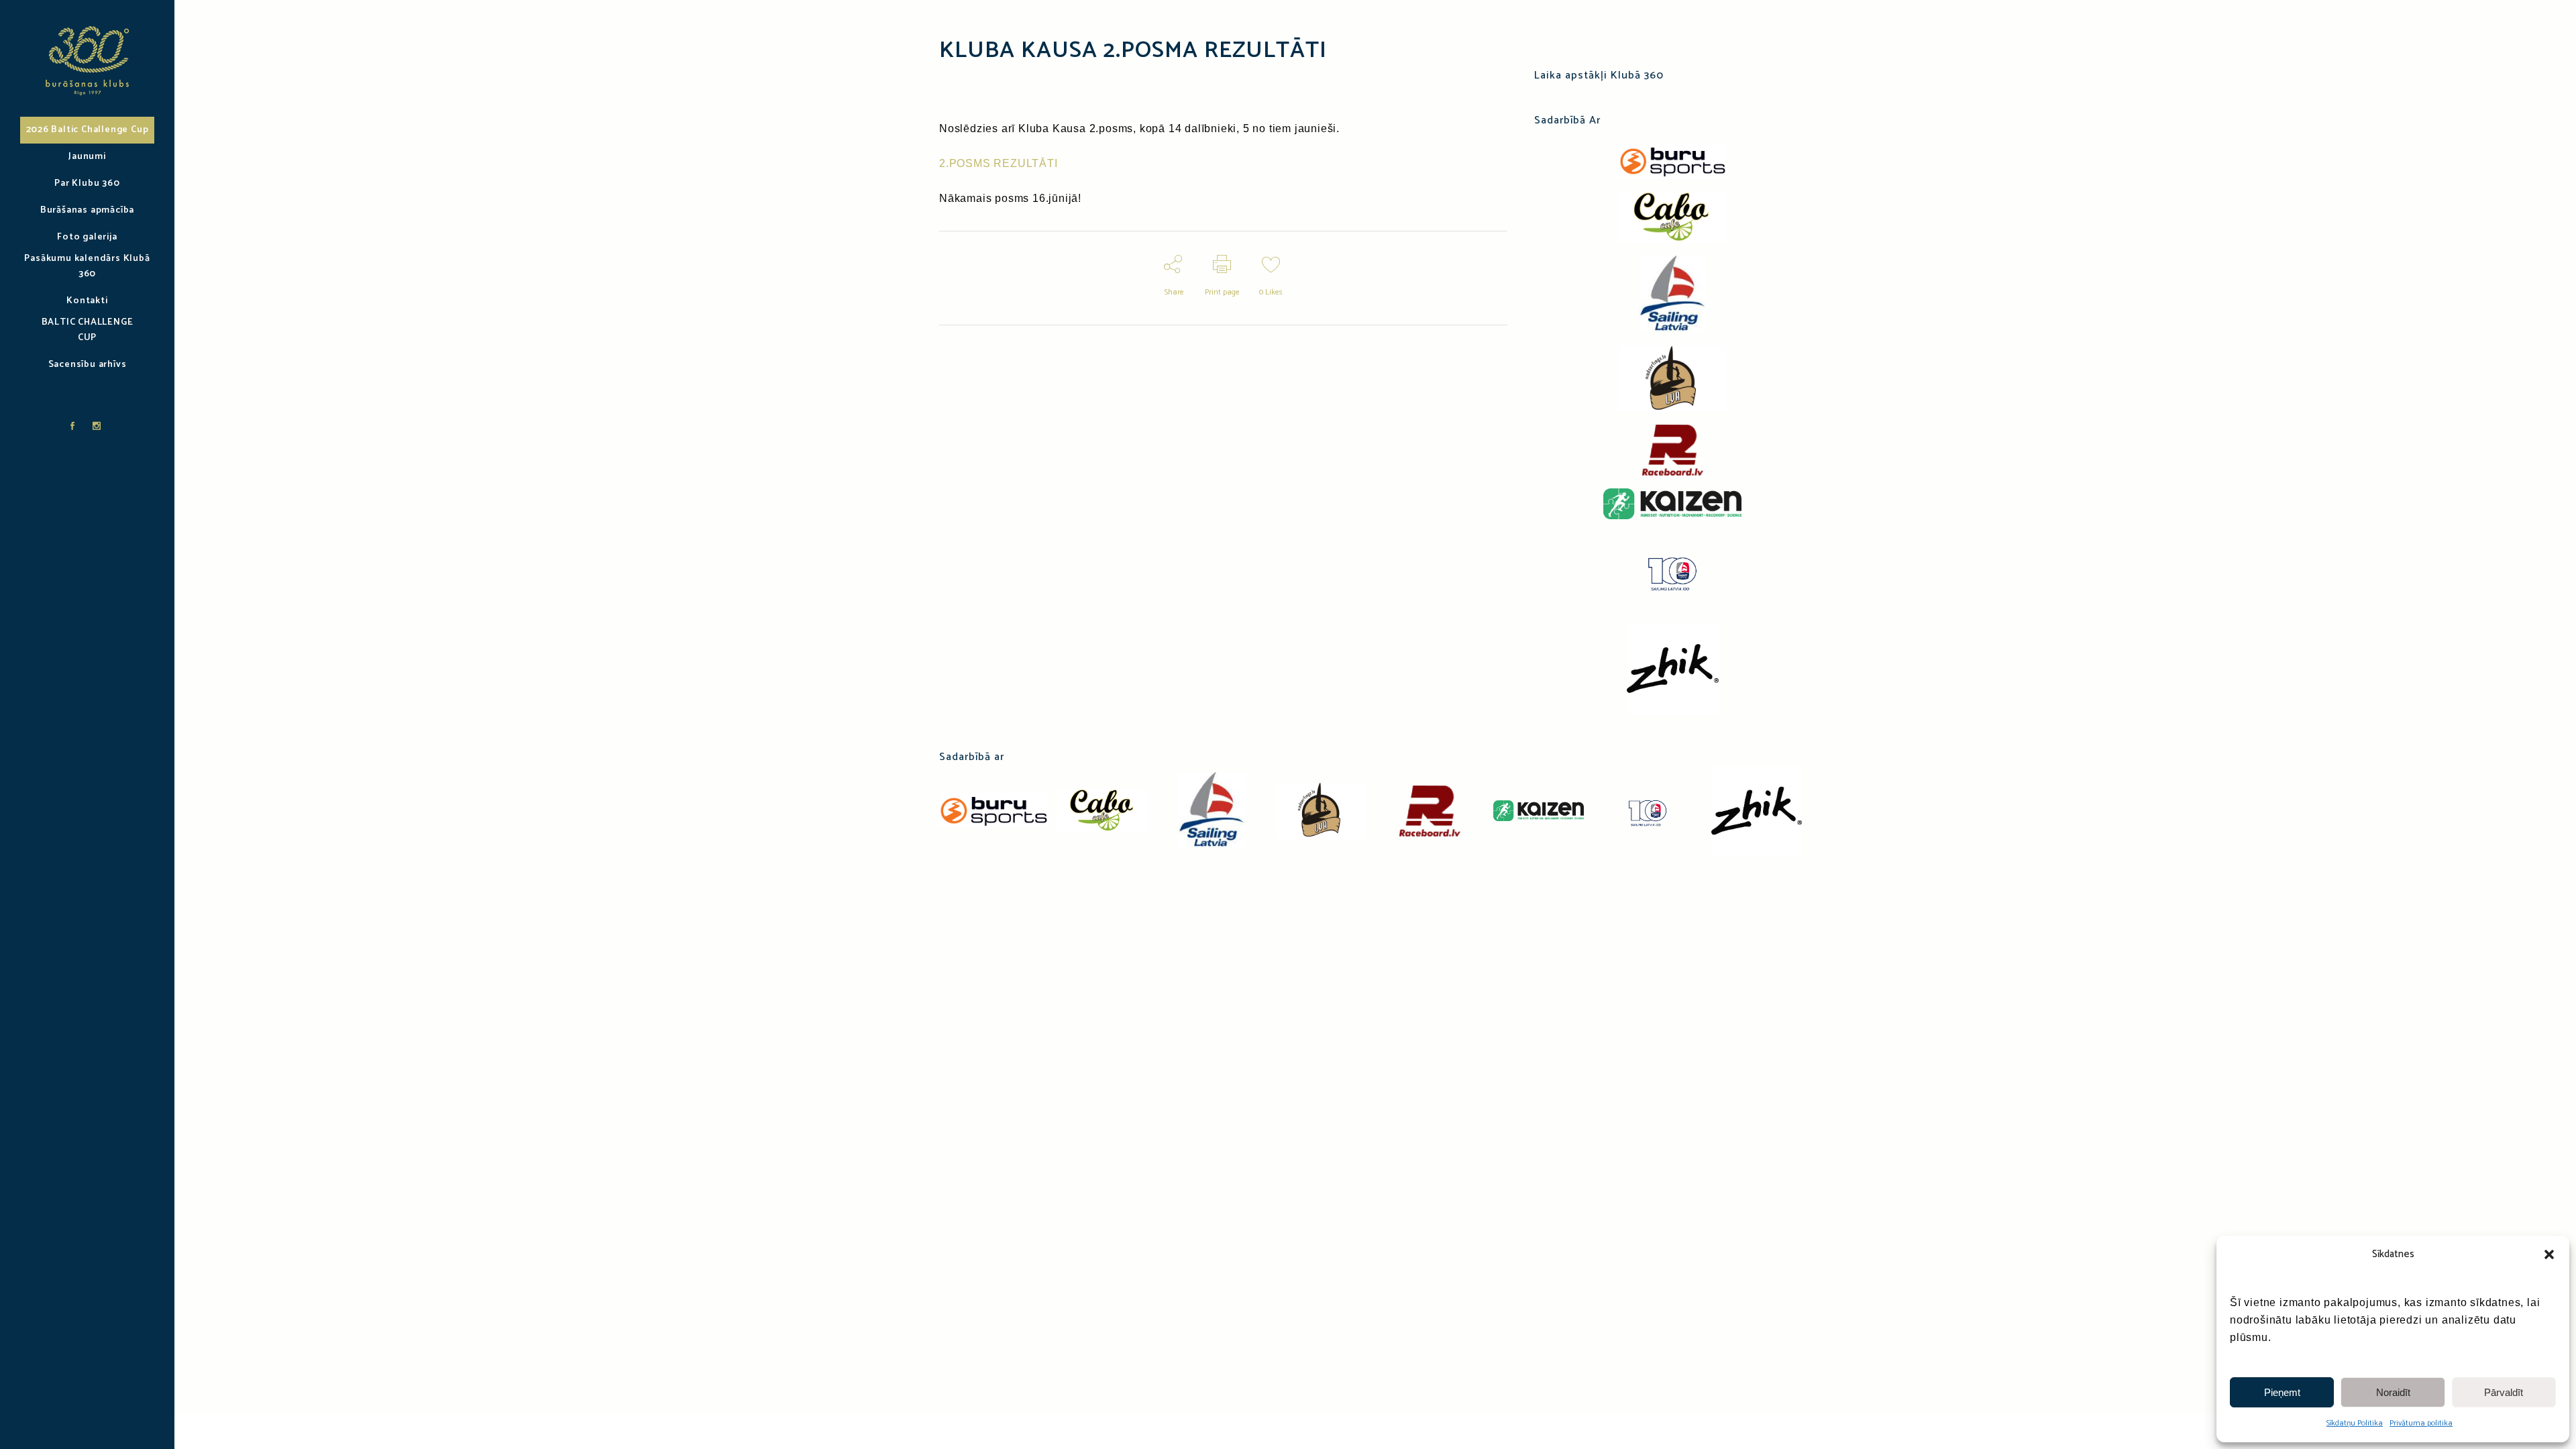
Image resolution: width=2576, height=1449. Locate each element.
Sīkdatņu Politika (2355, 1423)
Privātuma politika (2421, 1423)
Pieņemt (2282, 1392)
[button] (2549, 1254)
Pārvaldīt (2504, 1392)
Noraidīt (2393, 1392)
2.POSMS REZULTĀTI (999, 163)
